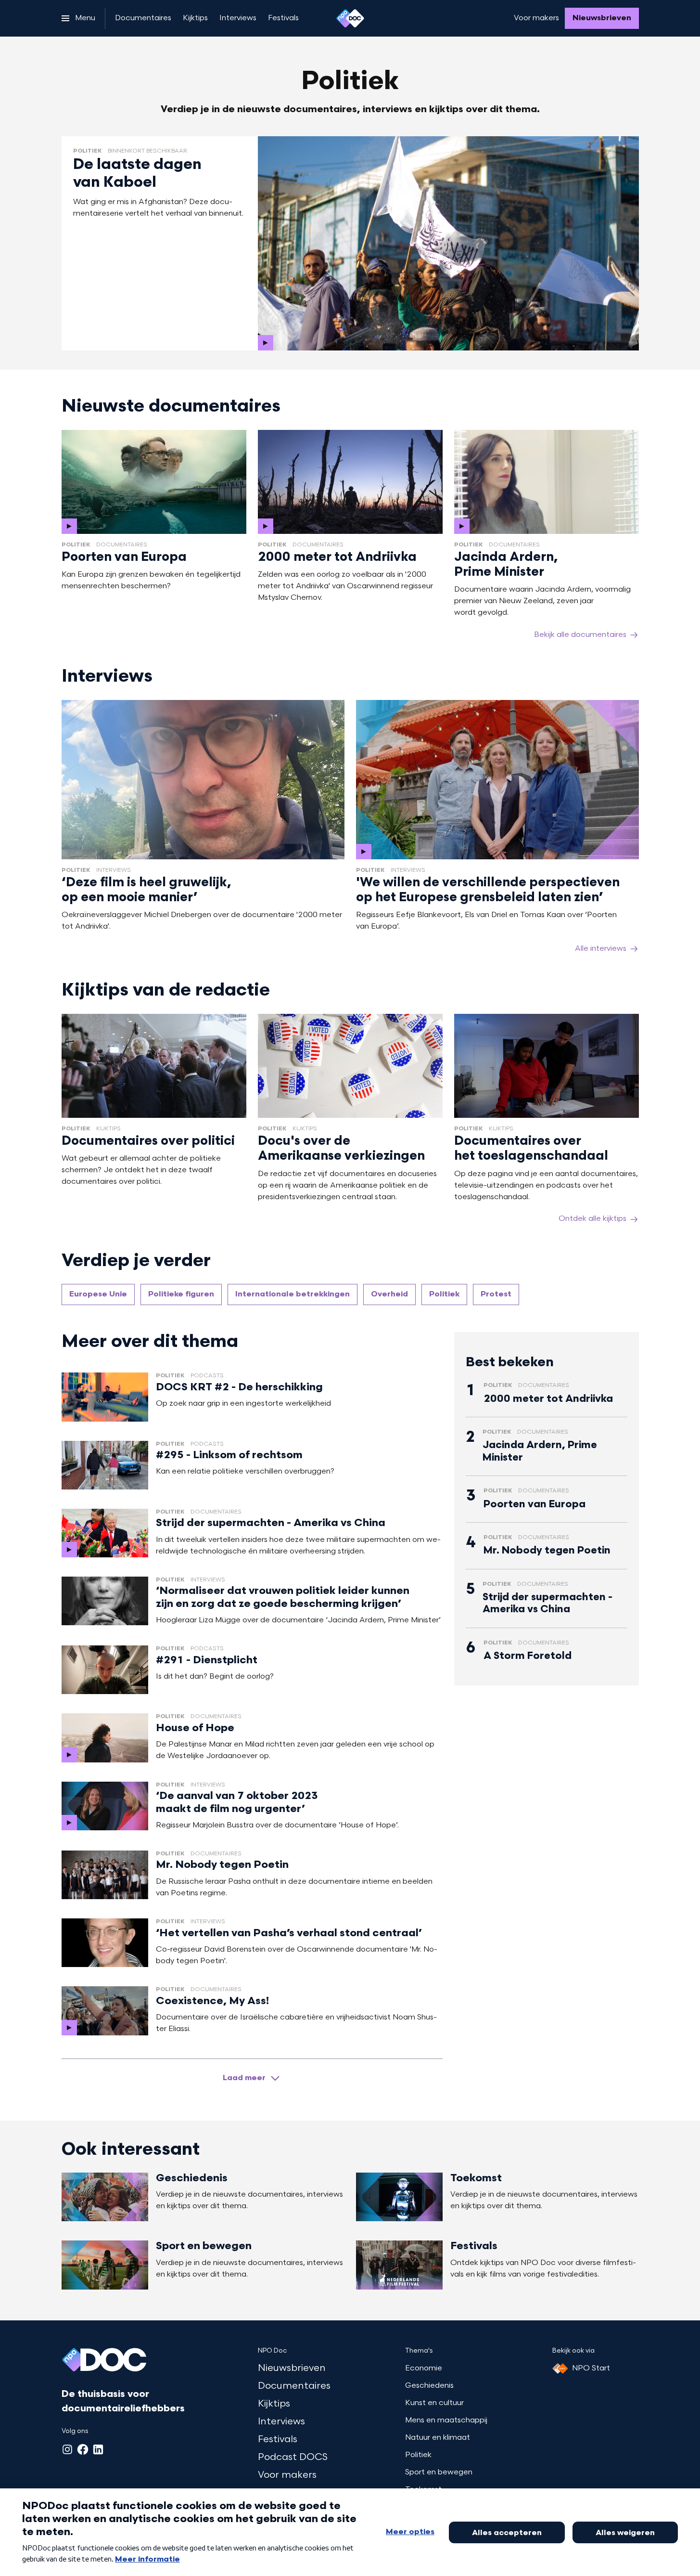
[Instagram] (67, 2449)
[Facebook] (83, 2449)
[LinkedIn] (98, 2449)
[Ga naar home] (350, 18)
